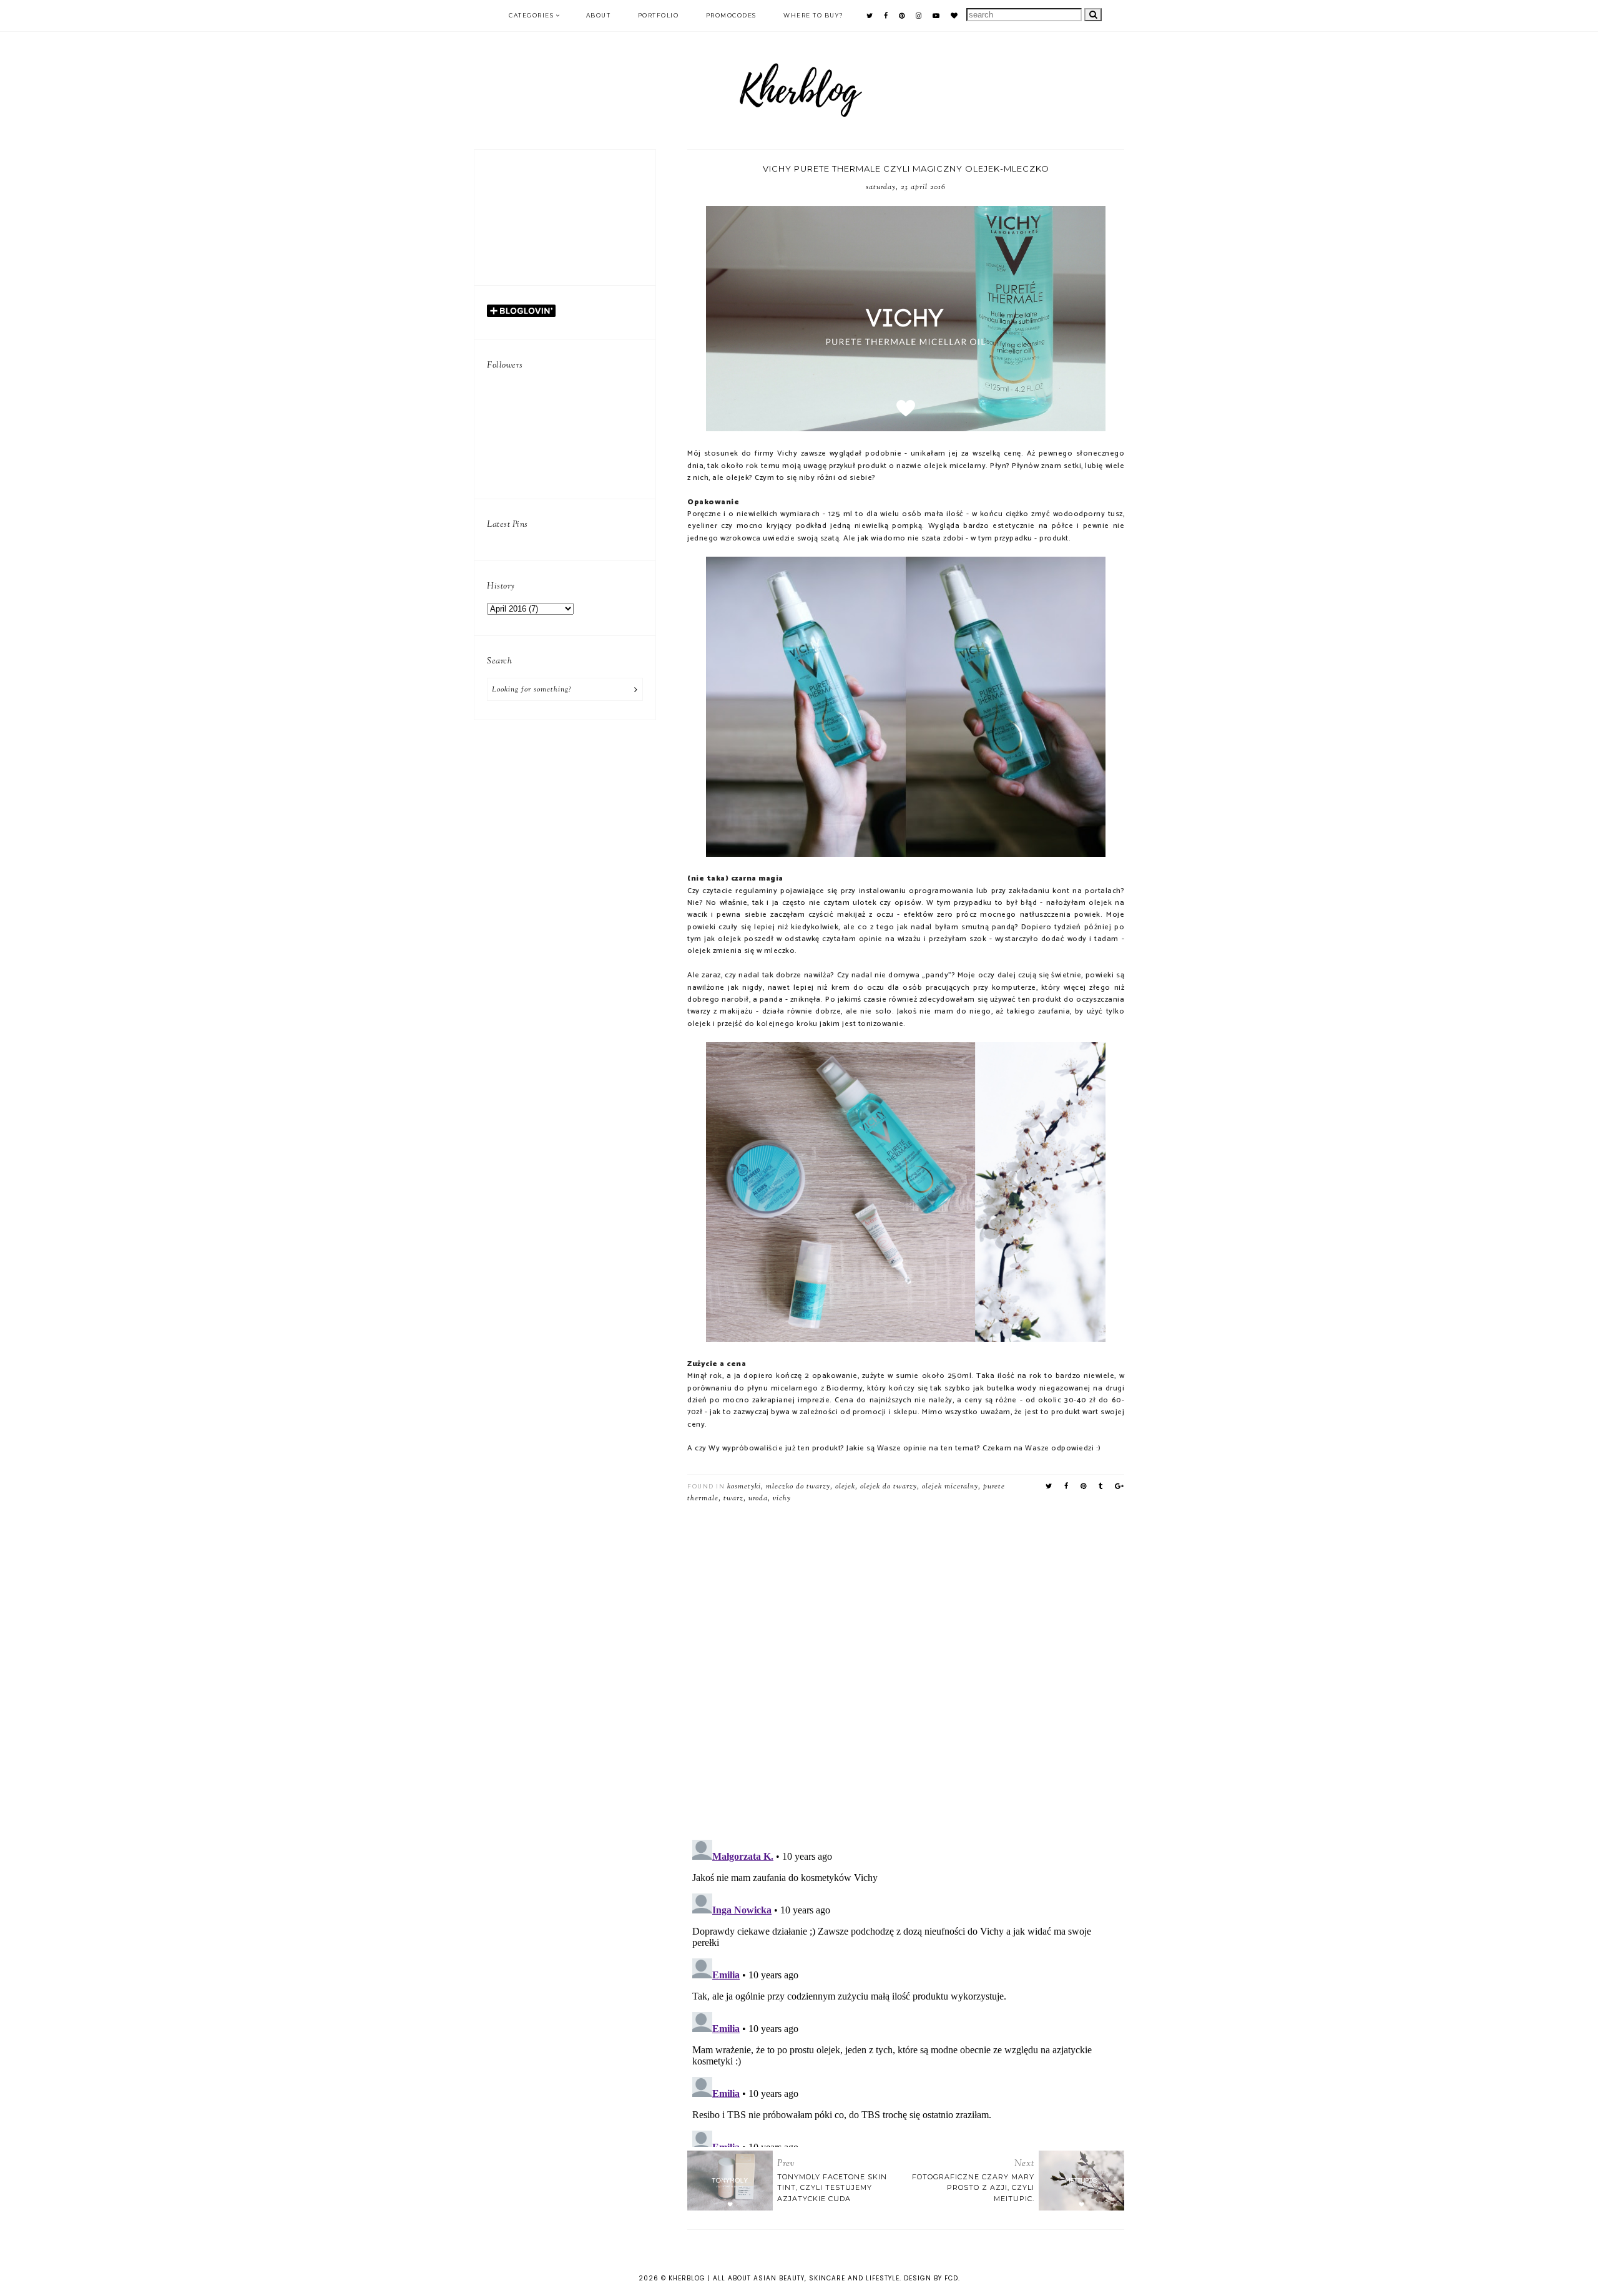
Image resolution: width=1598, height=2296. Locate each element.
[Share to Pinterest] (1084, 1487)
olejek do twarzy (889, 1487)
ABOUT (599, 15)
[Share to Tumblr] (1101, 1487)
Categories (531, 15)
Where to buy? (814, 15)
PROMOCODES (731, 15)
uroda (758, 1498)
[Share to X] (1049, 1487)
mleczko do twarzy (798, 1487)
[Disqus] (906, 1667)
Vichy (782, 1498)
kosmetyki (744, 1487)
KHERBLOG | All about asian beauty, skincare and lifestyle (784, 2278)
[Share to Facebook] (1066, 1487)
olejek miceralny (950, 1487)
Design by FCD (931, 2278)
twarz (733, 1498)
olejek (845, 1487)
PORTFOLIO (659, 15)
